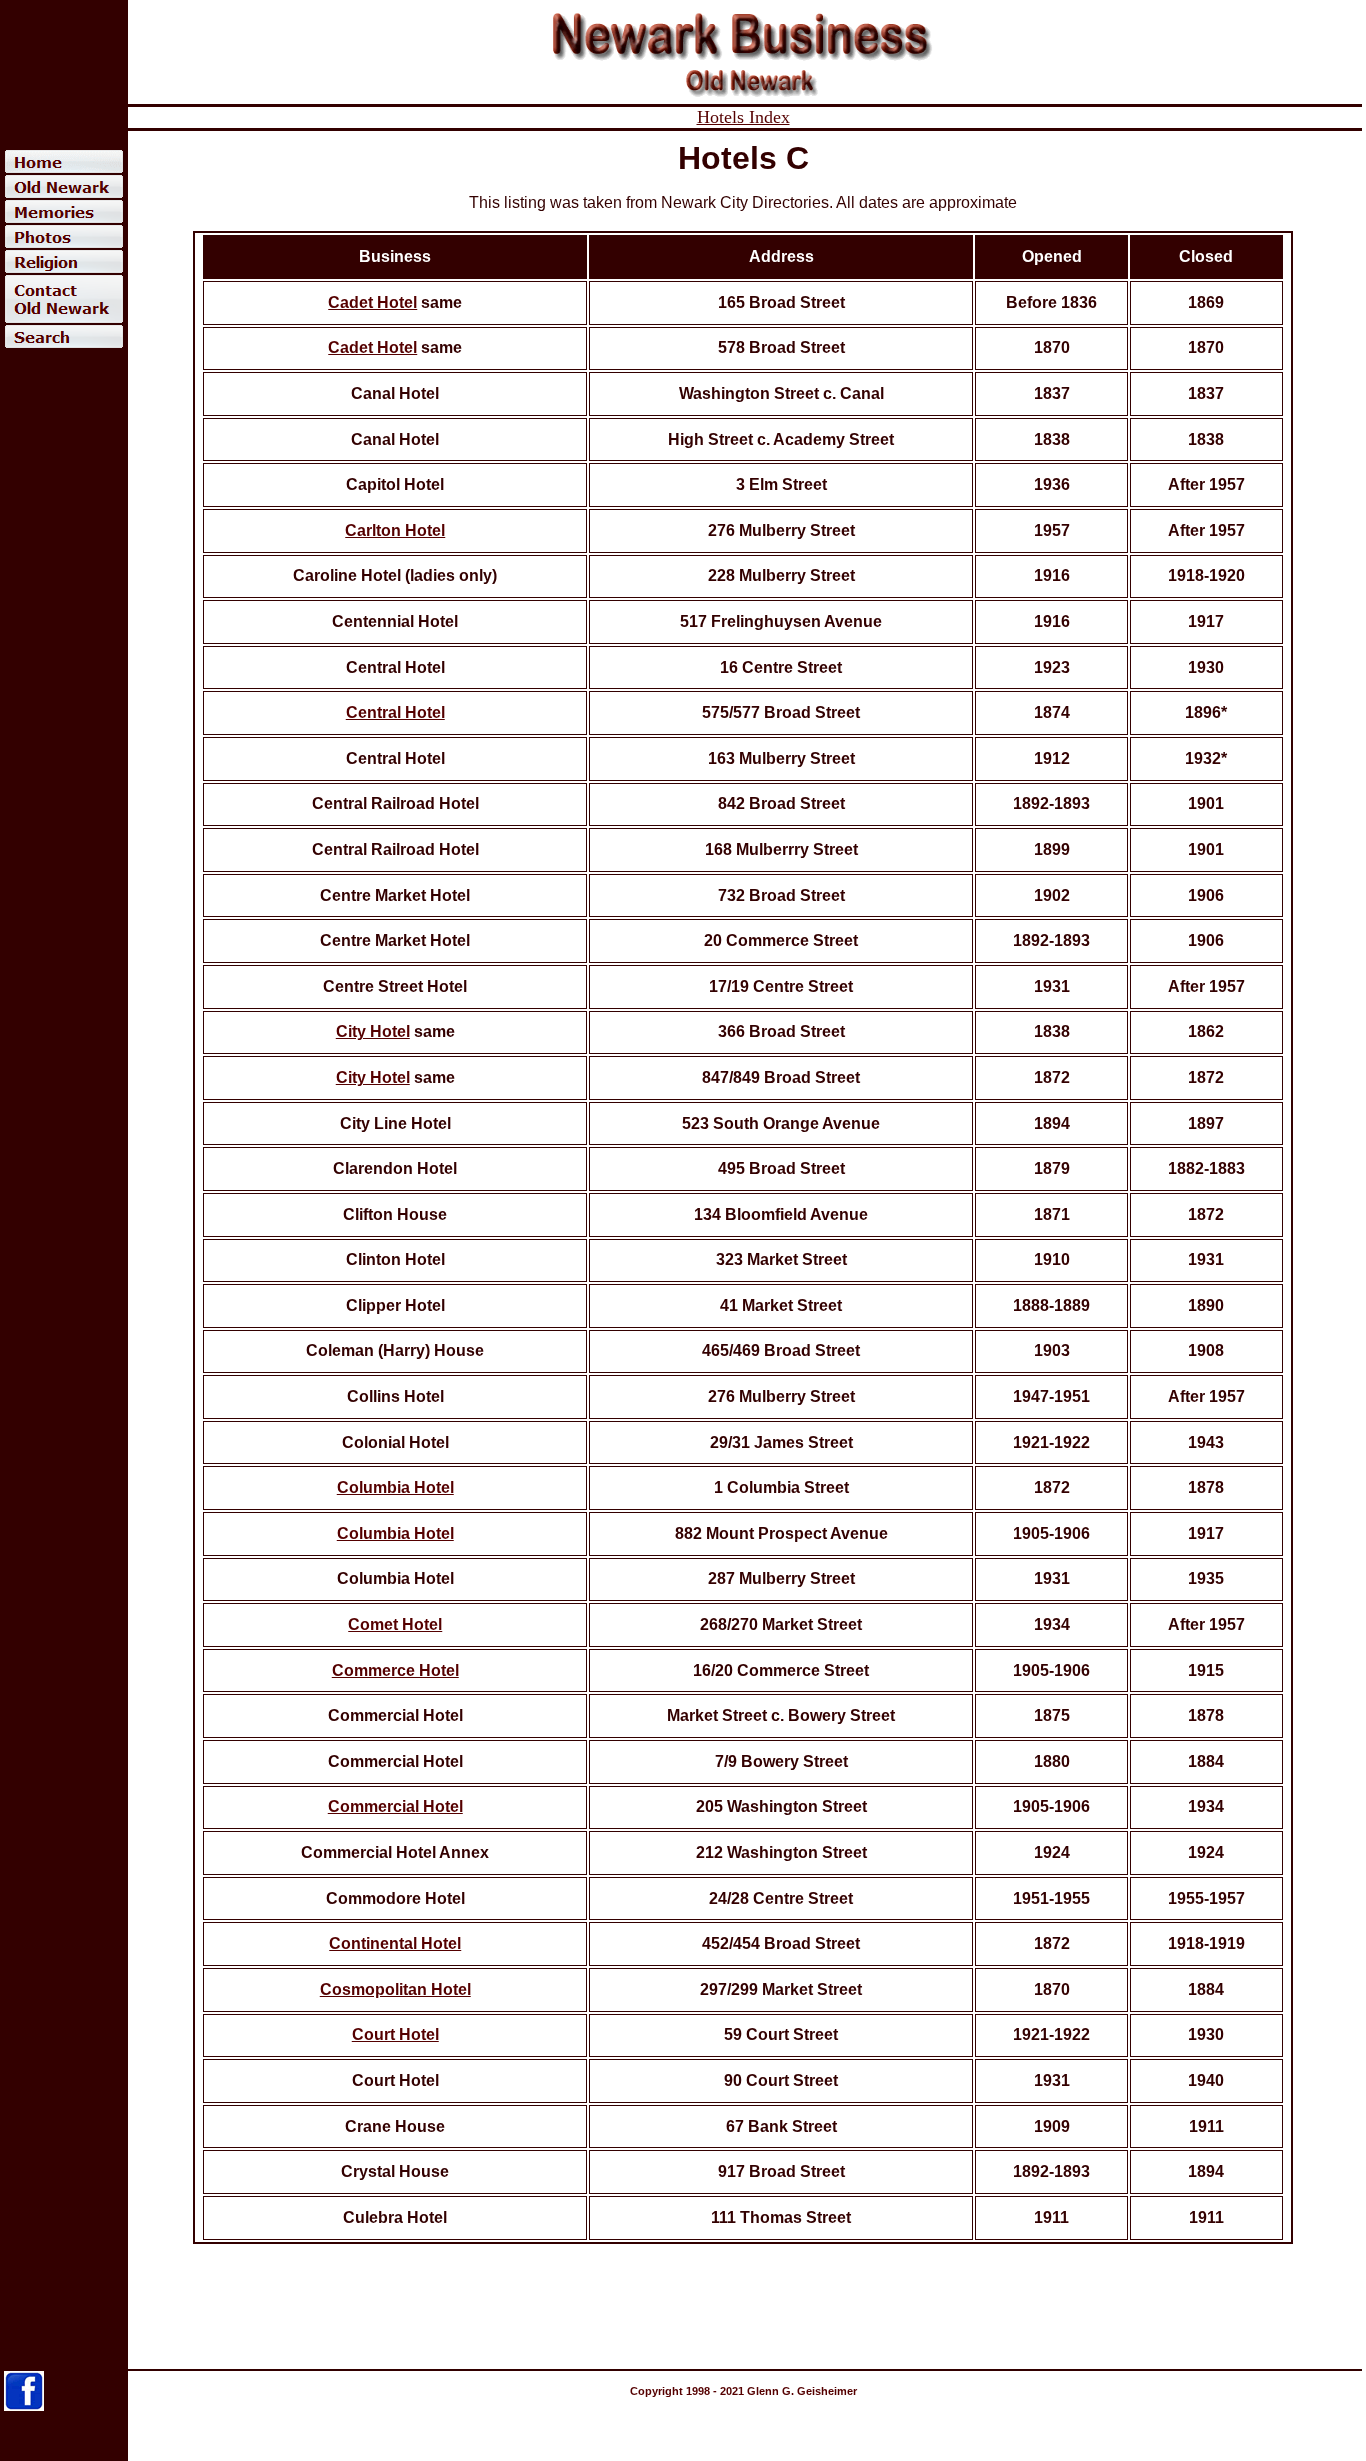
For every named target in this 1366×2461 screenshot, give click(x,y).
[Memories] (64, 211)
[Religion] (64, 261)
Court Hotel (395, 2034)
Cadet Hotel (372, 302)
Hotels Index (743, 117)
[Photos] (64, 236)
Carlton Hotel (395, 530)
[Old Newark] (64, 186)
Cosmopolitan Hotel (395, 1989)
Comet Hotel (395, 1624)
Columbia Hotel (395, 1487)
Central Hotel (395, 712)
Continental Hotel (395, 1943)
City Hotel (373, 1031)
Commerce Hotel (395, 1670)
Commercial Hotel (395, 1806)
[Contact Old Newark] (64, 299)
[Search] (64, 336)
